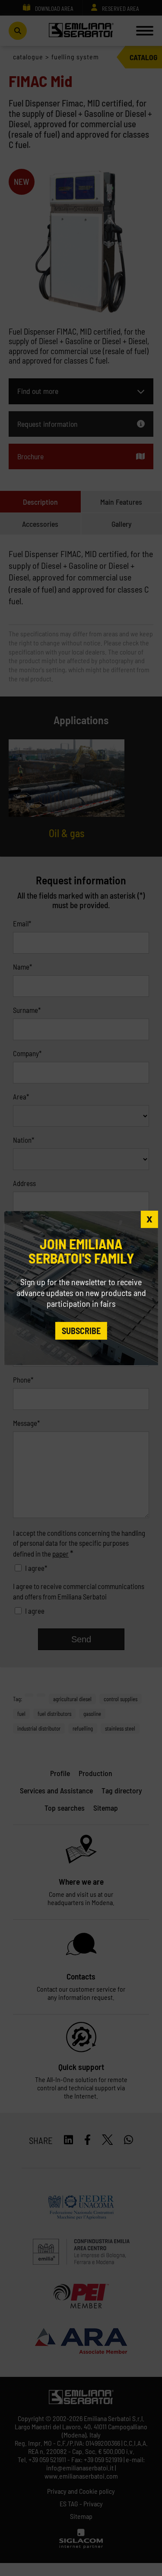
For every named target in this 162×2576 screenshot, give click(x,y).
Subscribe (81, 1331)
